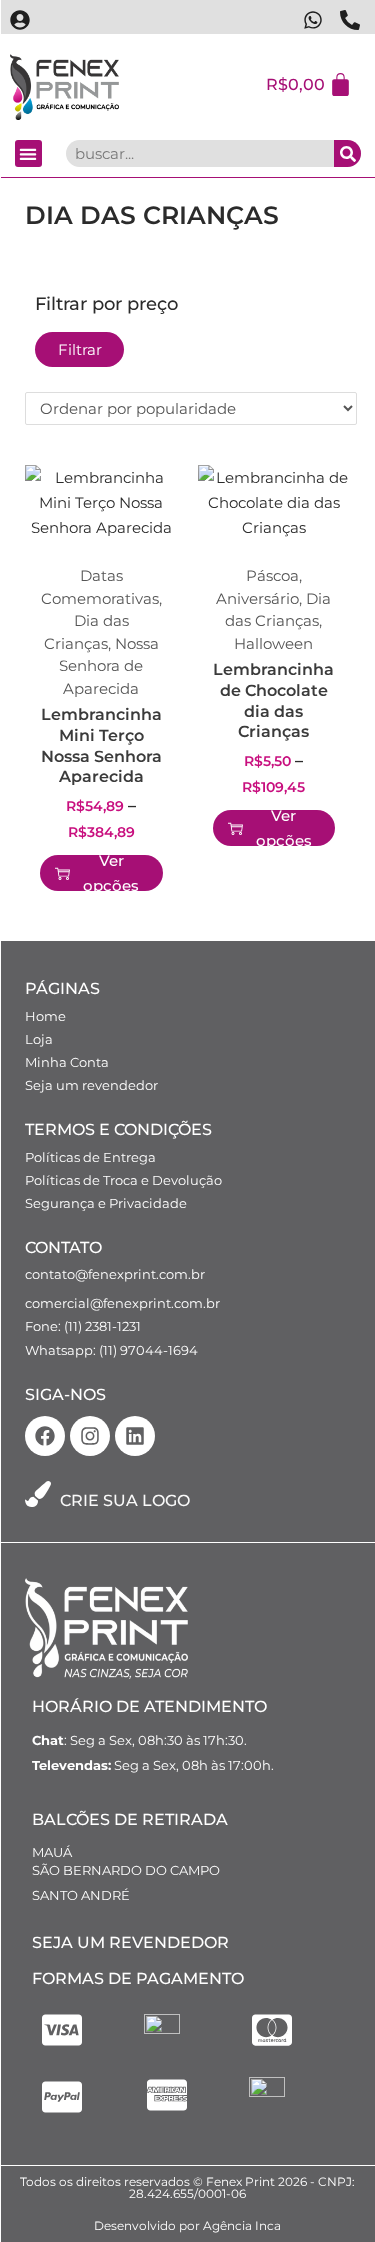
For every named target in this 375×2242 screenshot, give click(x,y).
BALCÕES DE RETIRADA (130, 1819)
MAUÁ (52, 1852)
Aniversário (257, 598)
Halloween (273, 643)
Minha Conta (67, 1062)
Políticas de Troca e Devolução (123, 1180)
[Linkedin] (135, 1436)
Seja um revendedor (91, 1085)
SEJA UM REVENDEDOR (130, 1942)
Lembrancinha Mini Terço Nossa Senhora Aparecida (101, 745)
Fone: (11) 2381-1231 (83, 1326)
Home (45, 1016)
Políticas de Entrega (90, 1157)
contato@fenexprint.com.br (115, 1274)
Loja (39, 1039)
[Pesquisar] (347, 153)
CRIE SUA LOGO (125, 1500)
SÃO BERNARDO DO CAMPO (126, 1870)
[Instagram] (90, 1436)
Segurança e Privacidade (106, 1203)
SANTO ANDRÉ (81, 1895)
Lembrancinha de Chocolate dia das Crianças (273, 700)
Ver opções (111, 873)
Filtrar (80, 349)
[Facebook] (45, 1436)
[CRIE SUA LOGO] (38, 1494)
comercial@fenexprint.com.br (122, 1303)
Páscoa (272, 575)
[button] (28, 153)
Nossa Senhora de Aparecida (109, 666)
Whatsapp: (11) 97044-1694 (111, 1350)
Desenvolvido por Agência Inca (187, 2225)
